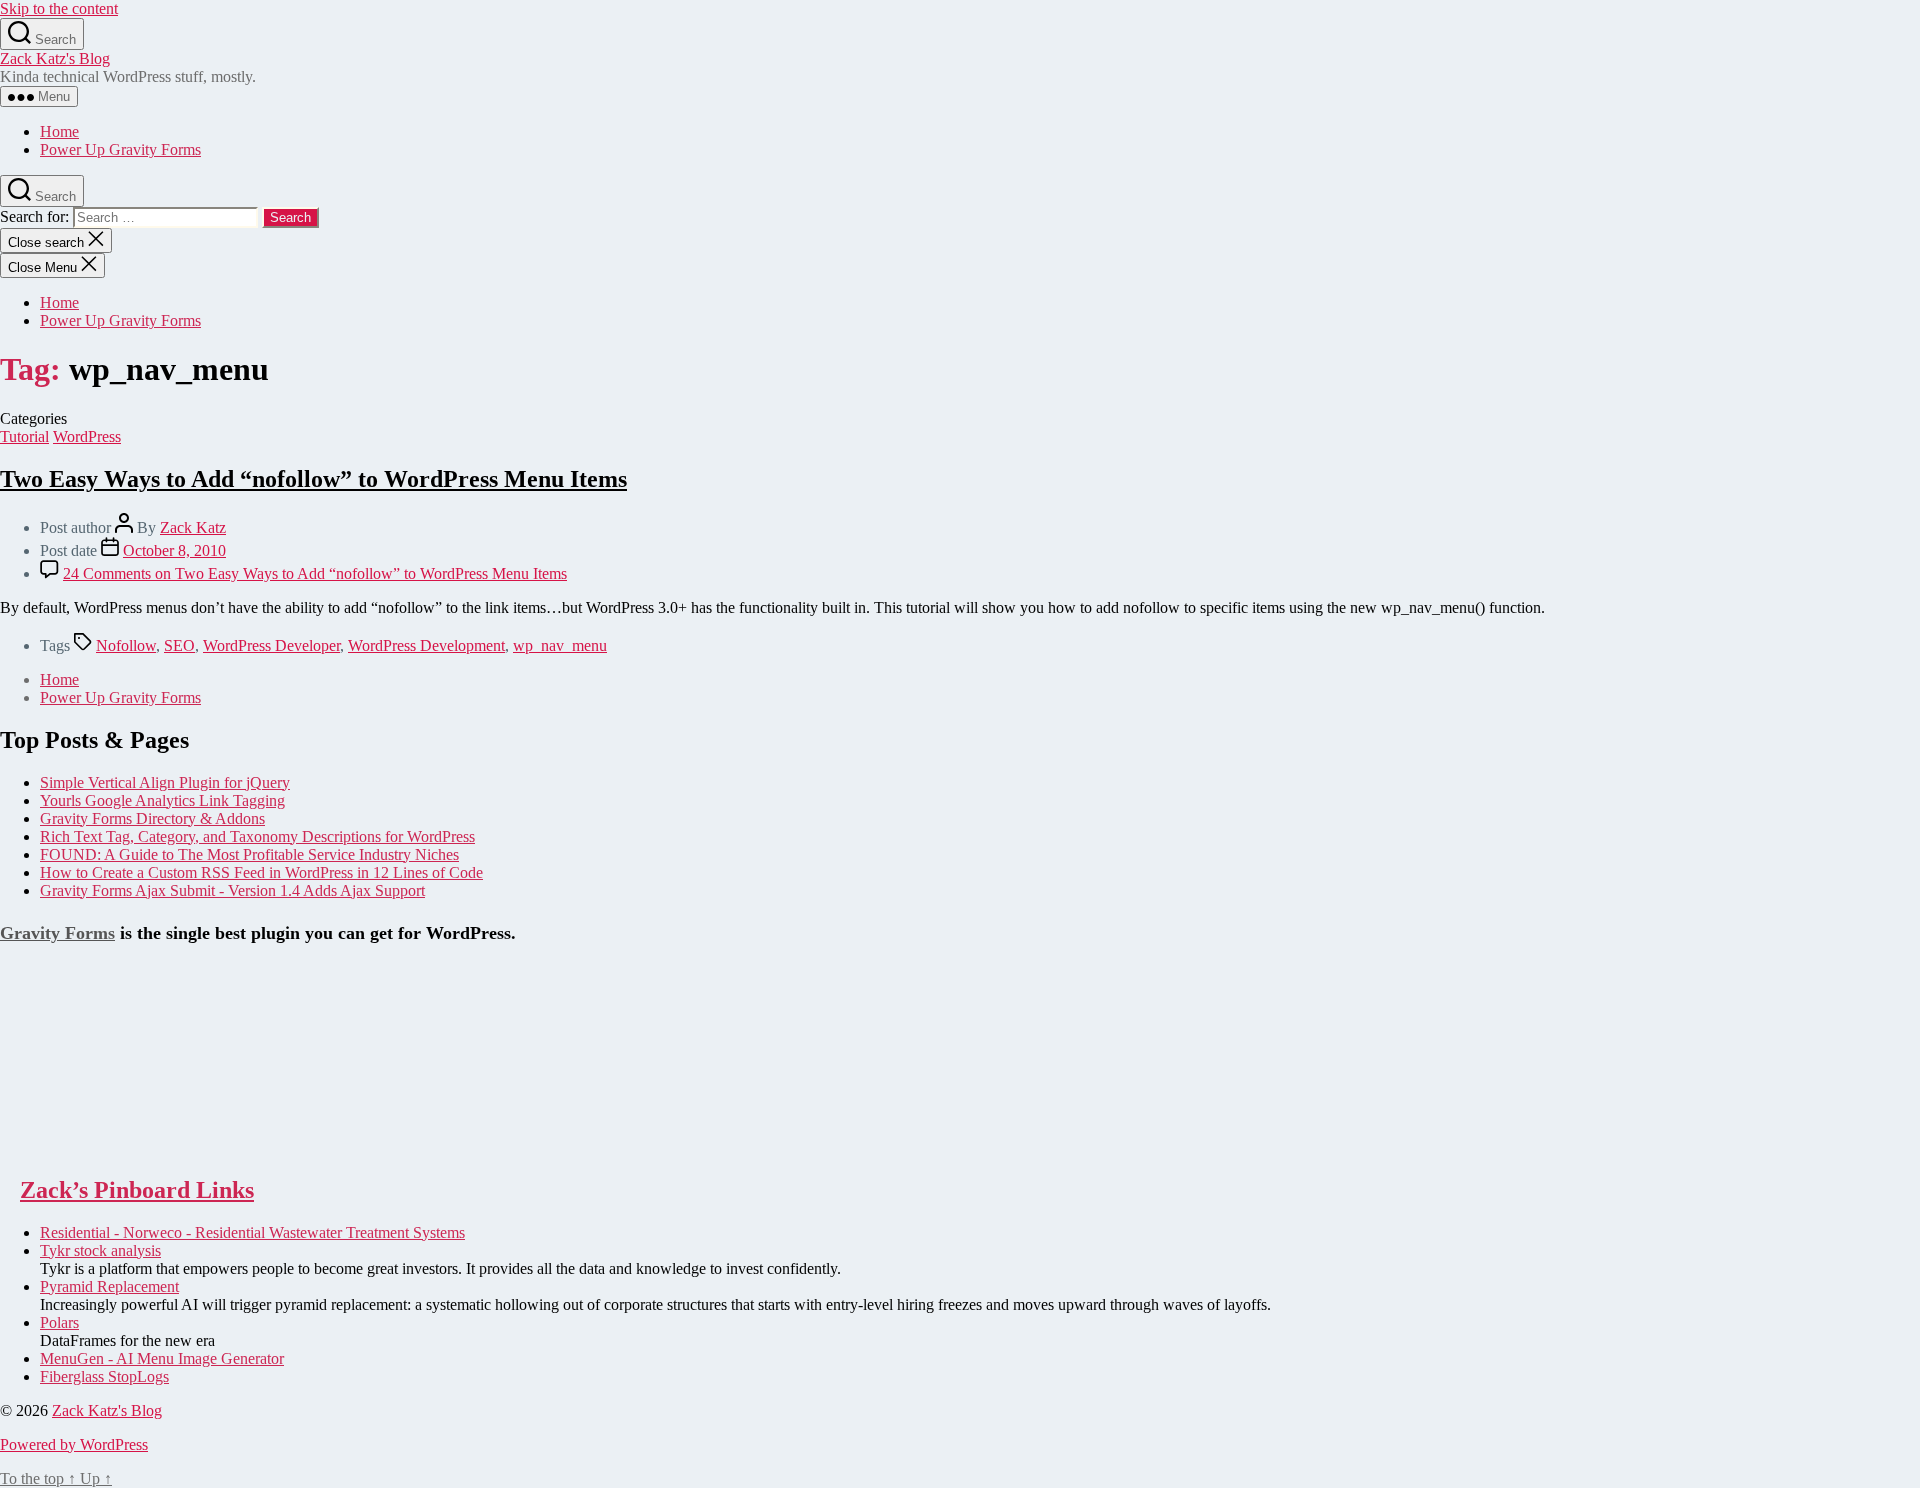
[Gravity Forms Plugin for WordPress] (100, 1147)
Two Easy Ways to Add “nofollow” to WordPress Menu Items (313, 479)
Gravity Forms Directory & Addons (152, 818)
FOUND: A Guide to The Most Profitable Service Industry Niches (249, 854)
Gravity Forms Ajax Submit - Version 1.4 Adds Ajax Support (232, 890)
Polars (59, 1322)
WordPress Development (426, 645)
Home (59, 131)
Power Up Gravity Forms (120, 149)
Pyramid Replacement (109, 1286)
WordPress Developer (271, 645)
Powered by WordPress (74, 1444)
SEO (179, 645)
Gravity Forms (57, 933)
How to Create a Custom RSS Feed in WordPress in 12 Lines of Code (261, 872)
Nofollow (126, 645)
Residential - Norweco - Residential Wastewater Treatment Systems (252, 1232)
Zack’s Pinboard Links (137, 1190)
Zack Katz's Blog (55, 58)
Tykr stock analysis (100, 1250)
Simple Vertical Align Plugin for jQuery (165, 782)
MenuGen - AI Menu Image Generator (162, 1358)
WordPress (87, 436)
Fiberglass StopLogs (104, 1376)
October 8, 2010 (174, 550)
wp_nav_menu (560, 645)
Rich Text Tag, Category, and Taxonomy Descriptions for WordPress (257, 836)
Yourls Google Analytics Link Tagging (162, 800)
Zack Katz (193, 527)
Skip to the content (59, 8)
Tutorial (24, 436)
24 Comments (315, 573)
